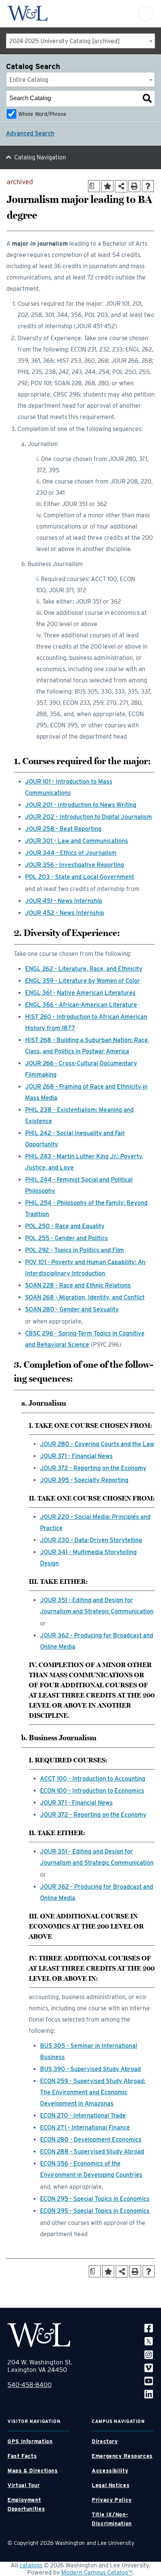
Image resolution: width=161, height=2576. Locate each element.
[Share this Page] (121, 186)
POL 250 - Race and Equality (65, 1226)
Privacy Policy (112, 2500)
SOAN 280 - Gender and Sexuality (72, 1309)
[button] (146, 14)
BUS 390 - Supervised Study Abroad (90, 2069)
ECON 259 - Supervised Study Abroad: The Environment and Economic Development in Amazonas (93, 2092)
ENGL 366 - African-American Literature (81, 1005)
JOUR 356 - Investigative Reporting (75, 865)
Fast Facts (22, 2456)
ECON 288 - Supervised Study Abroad (92, 2152)
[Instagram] (149, 2354)
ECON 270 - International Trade (83, 2116)
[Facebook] (149, 2328)
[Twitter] (149, 2341)
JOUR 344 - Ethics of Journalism (71, 853)
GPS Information (30, 2441)
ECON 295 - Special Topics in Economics (95, 2199)
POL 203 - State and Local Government (80, 877)
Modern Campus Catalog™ (97, 2572)
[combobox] (80, 41)
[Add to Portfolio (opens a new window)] (107, 186)
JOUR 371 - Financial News (76, 1456)
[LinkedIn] (149, 2394)
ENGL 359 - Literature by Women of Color (83, 981)
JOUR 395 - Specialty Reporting (84, 1480)
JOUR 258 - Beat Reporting (63, 829)
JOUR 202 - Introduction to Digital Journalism (89, 817)
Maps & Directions (33, 2471)
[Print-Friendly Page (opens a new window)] (134, 186)
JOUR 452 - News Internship (65, 913)
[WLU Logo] (28, 13)
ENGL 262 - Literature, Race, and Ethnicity (84, 969)
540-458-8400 (30, 2385)
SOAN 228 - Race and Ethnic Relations (78, 1285)
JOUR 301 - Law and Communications (77, 841)
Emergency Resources (122, 2456)
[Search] (147, 98)
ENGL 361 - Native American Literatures (80, 993)
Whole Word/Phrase (42, 114)
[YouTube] (149, 2381)
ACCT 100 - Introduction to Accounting (93, 1779)
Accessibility (110, 2471)
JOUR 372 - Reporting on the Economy (93, 1468)
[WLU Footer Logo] (39, 2335)
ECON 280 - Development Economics (91, 2140)
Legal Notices (111, 2485)
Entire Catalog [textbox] (29, 80)
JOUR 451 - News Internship (64, 901)
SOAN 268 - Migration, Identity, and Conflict (85, 1297)
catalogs (31, 2565)
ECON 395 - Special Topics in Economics (95, 2211)
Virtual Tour (24, 2485)
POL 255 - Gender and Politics (66, 1238)
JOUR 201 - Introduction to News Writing (81, 805)
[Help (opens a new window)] (148, 186)
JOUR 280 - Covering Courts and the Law (97, 1444)
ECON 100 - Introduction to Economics (92, 1791)
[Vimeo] (149, 2368)
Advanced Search (30, 133)
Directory (105, 2441)
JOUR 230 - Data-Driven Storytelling (91, 1540)
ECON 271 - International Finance (85, 2128)
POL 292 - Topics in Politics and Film (75, 1250)
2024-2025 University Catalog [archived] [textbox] (65, 41)
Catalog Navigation (40, 157)
